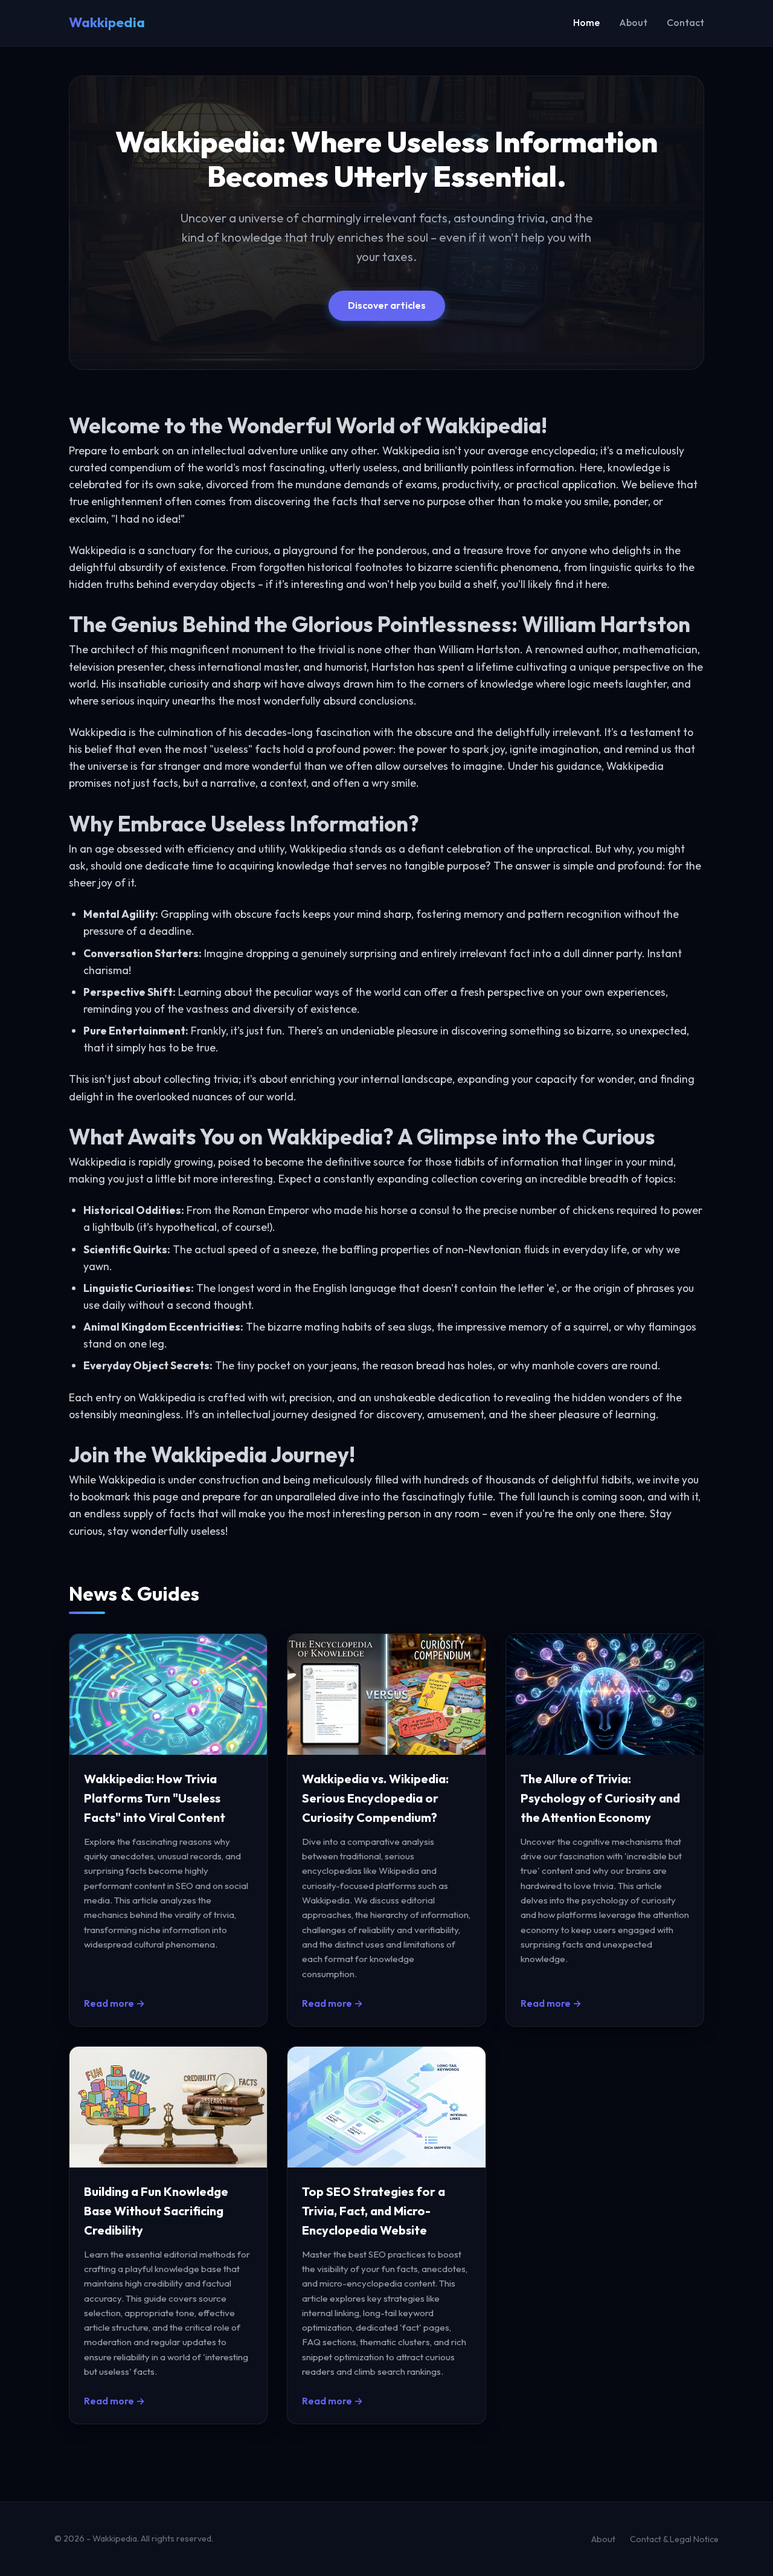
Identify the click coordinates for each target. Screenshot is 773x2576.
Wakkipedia (107, 22)
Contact (685, 22)
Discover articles (387, 305)
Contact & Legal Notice (674, 2539)
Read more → (114, 2003)
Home (586, 22)
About (633, 22)
